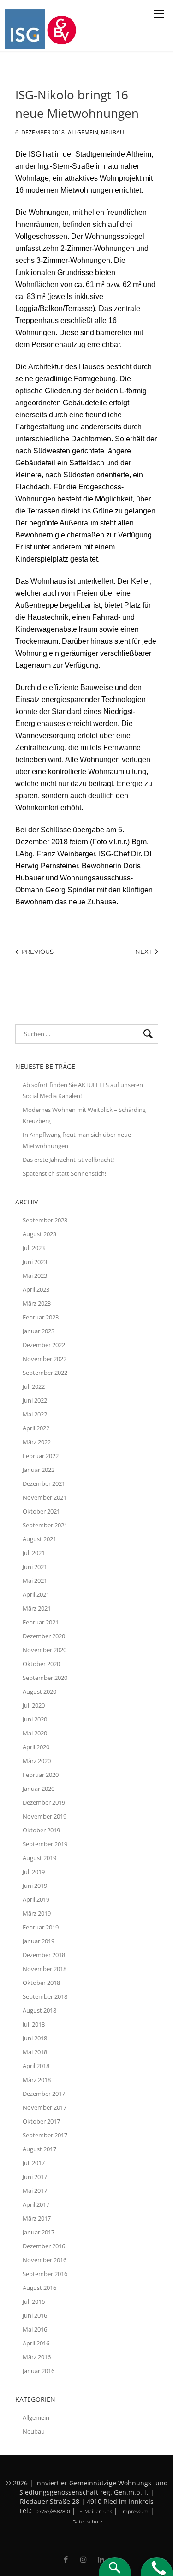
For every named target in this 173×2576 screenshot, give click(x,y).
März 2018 (37, 2080)
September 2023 (45, 1220)
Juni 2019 (35, 1886)
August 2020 (39, 1691)
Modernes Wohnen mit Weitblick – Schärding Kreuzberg (84, 1115)
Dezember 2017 (44, 2094)
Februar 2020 (41, 1775)
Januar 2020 (39, 1789)
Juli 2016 (34, 2301)
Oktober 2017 (41, 2121)
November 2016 (45, 2260)
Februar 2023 (41, 1317)
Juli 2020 (34, 1705)
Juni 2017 (35, 2177)
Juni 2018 (35, 2038)
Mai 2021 (35, 1581)
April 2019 (36, 1899)
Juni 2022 (35, 1400)
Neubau (113, 131)
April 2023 (36, 1289)
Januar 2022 (39, 1470)
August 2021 (39, 1539)
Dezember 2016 (44, 2246)
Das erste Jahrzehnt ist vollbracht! (68, 1160)
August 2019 (39, 1858)
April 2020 (36, 1747)
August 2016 (39, 2288)
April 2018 (36, 2066)
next (143, 952)
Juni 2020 (35, 1719)
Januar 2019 (39, 1941)
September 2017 (45, 2135)
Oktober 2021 (41, 1511)
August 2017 (39, 2149)
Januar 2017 (39, 2232)
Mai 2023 (35, 1276)
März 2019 (37, 1913)
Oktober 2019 (41, 1830)
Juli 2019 (34, 1872)
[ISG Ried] (26, 29)
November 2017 (45, 2107)
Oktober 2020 (41, 1664)
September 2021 (45, 1525)
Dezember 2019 (44, 1802)
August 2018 (39, 2010)
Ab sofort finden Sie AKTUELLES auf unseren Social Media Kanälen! (83, 1090)
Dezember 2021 (44, 1483)
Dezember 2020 (44, 1636)
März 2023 (37, 1303)
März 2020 (37, 1761)
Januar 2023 (39, 1331)
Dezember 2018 (44, 1955)
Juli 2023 (34, 1248)
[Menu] (159, 14)
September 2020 (45, 1678)
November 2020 (45, 1650)
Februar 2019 (41, 1927)
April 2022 (36, 1428)
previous (38, 952)
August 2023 (39, 1234)
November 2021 (45, 1497)
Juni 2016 (35, 2315)
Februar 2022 (41, 1456)
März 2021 (37, 1608)
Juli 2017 (34, 2163)
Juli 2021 (34, 1553)
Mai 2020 (35, 1733)
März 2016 (37, 2357)
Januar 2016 (39, 2371)
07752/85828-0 (53, 2512)
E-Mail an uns (96, 2512)
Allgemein (83, 131)
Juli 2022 (34, 1386)
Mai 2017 (35, 2191)
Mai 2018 (35, 2052)
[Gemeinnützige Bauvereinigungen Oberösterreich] (63, 29)
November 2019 (45, 1816)
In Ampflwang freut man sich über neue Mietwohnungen (77, 1140)
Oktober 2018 (41, 1983)
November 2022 (45, 1359)
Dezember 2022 (44, 1345)
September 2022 (45, 1373)
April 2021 (36, 1594)
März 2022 (37, 1442)
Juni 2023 (35, 1262)
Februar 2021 (41, 1622)
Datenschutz (87, 2522)
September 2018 (45, 1996)
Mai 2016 (35, 2329)
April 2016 (36, 2343)
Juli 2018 (34, 2024)
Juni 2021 (35, 1567)
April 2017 (36, 2204)
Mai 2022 (35, 1414)
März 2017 (37, 2218)
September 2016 (45, 2274)
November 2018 (45, 1969)
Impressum (135, 2512)
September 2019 (45, 1844)
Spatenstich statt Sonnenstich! (64, 1173)
